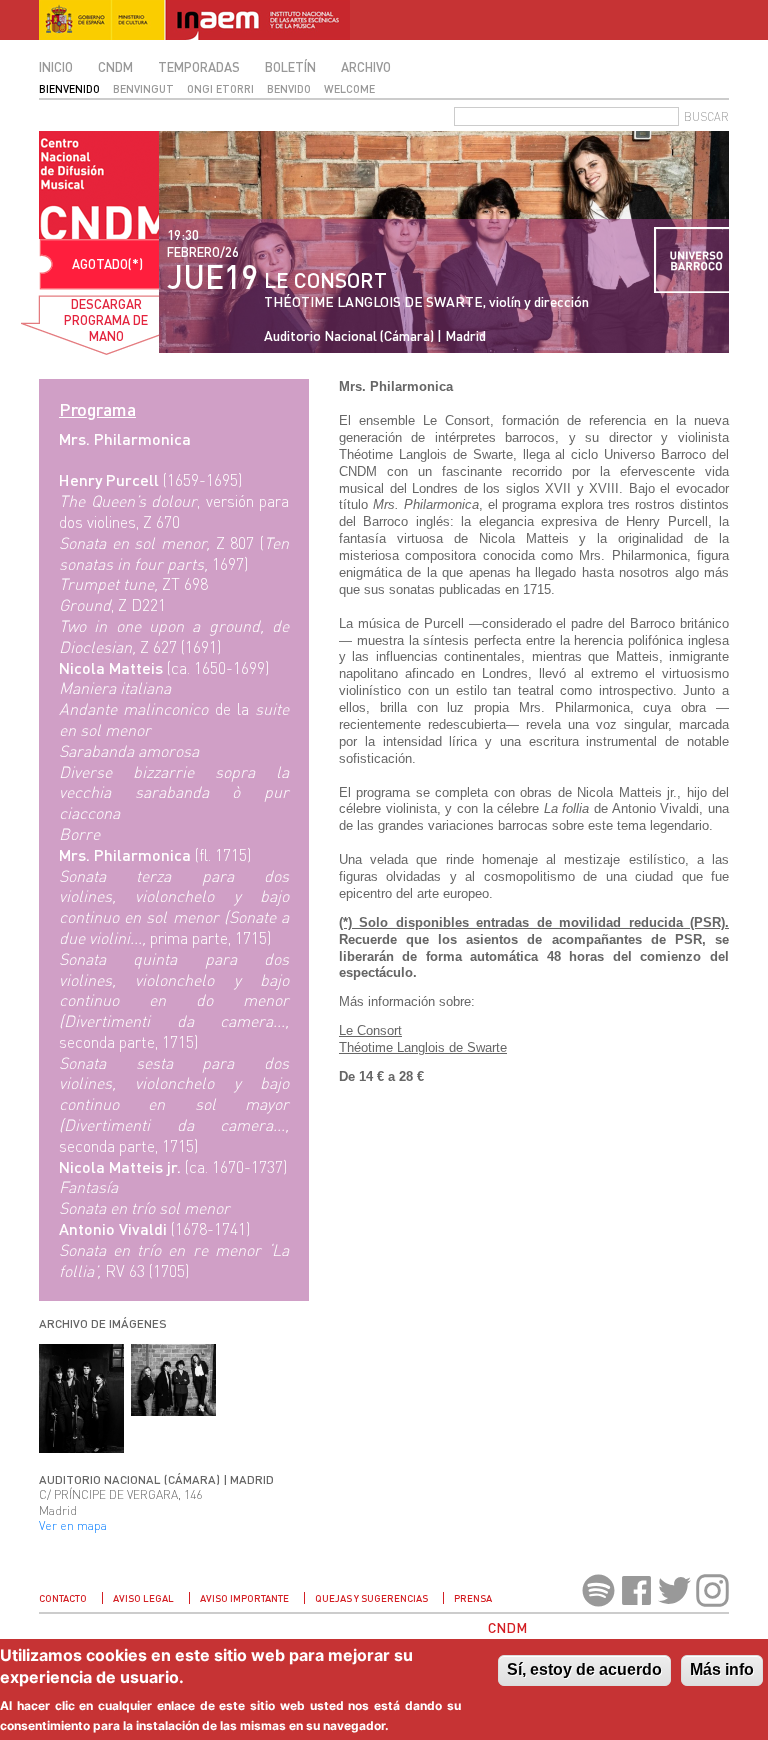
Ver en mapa (73, 1525)
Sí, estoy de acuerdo (584, 1669)
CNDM (115, 67)
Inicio (56, 67)
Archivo (366, 67)
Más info (722, 1669)
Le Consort (370, 1030)
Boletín (290, 67)
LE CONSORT (325, 279)
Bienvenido (69, 88)
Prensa (473, 1598)
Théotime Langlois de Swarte (423, 1047)
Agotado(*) (107, 264)
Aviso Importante (244, 1598)
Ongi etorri (220, 88)
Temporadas (199, 67)
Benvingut (143, 88)
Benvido (289, 88)
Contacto (63, 1598)
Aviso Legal (143, 1598)
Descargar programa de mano (106, 320)
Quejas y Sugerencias (371, 1598)
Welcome (349, 88)
